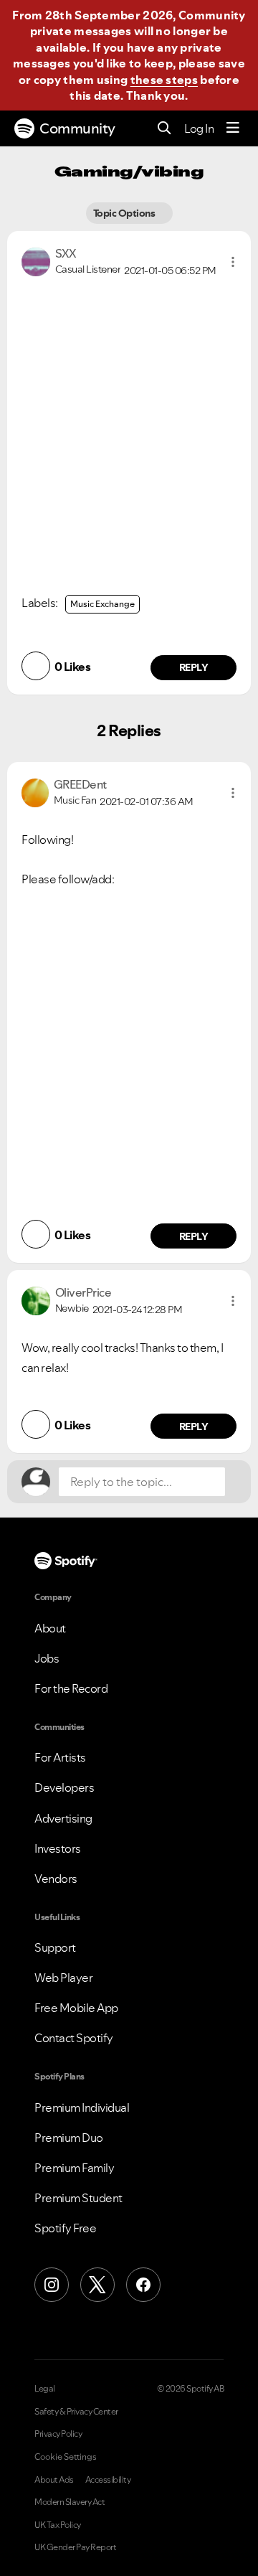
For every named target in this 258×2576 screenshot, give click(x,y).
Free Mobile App (76, 2008)
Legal (45, 2389)
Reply (194, 667)
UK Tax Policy (58, 2525)
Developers (64, 1787)
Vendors (56, 1879)
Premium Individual (82, 2107)
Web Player (63, 1978)
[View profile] (36, 260)
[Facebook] (143, 2285)
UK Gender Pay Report (75, 2547)
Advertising (63, 1818)
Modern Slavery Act (70, 2502)
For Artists (60, 1757)
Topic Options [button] (125, 213)
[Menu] (233, 128)
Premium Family (74, 2168)
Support (55, 1947)
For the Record (71, 1688)
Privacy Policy (58, 2434)
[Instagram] (52, 2285)
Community (77, 128)
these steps (164, 80)
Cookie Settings (66, 2457)
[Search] (164, 129)
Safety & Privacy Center (76, 2412)
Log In (199, 128)
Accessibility (108, 2480)
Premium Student (78, 2198)
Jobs (47, 1658)
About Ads (54, 2480)
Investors (58, 1848)
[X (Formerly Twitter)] (97, 2285)
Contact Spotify (74, 2038)
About (50, 1628)
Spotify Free (65, 2228)
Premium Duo (69, 2138)
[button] (233, 262)
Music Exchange (102, 604)
